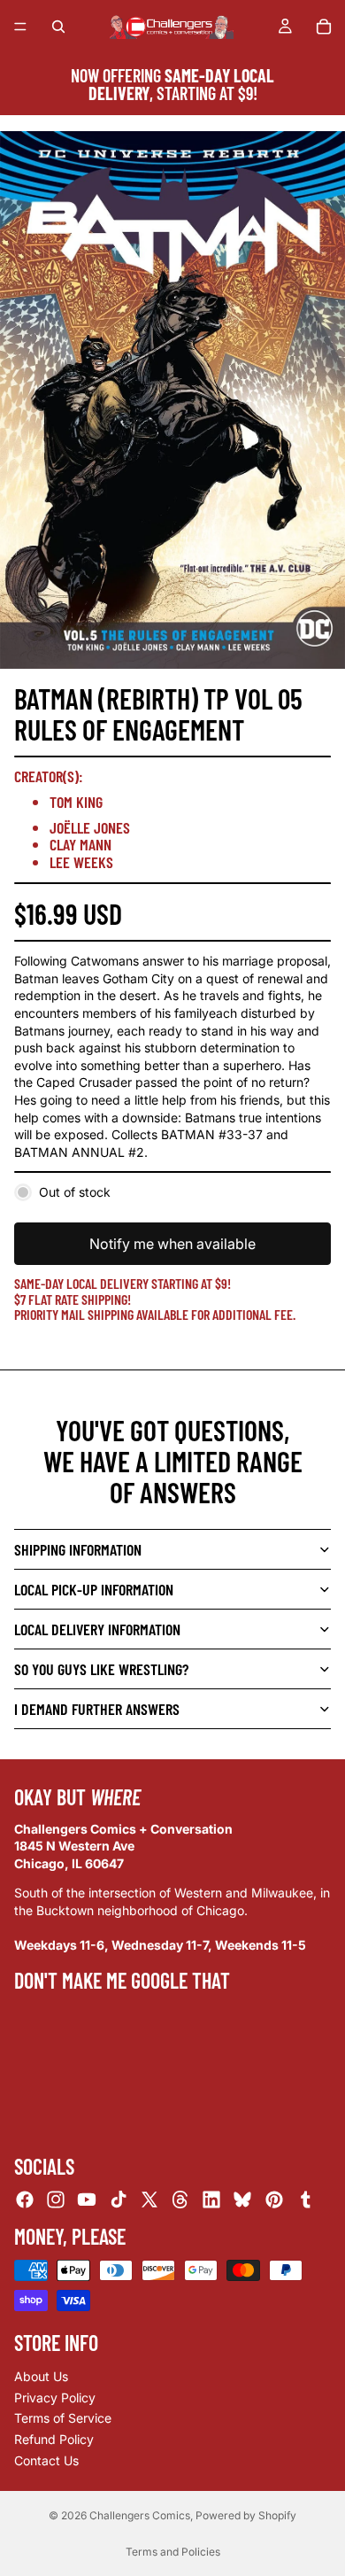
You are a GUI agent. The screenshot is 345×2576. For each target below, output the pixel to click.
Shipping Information (78, 1549)
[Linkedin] (211, 2200)
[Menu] (20, 27)
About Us (41, 2376)
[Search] (58, 27)
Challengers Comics (140, 2515)
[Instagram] (56, 2200)
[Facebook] (25, 2200)
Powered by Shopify (246, 2515)
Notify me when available (172, 1244)
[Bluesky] (242, 2200)
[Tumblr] (305, 2200)
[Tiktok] (119, 2200)
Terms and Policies (173, 2552)
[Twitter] (149, 2200)
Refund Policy (54, 2439)
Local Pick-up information (94, 1589)
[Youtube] (87, 2200)
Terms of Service (63, 2418)
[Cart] (324, 27)
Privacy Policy (55, 2398)
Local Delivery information (97, 1629)
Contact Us (46, 2460)
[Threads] (180, 2200)
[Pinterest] (274, 2200)
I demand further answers (97, 1709)
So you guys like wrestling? (101, 1669)
